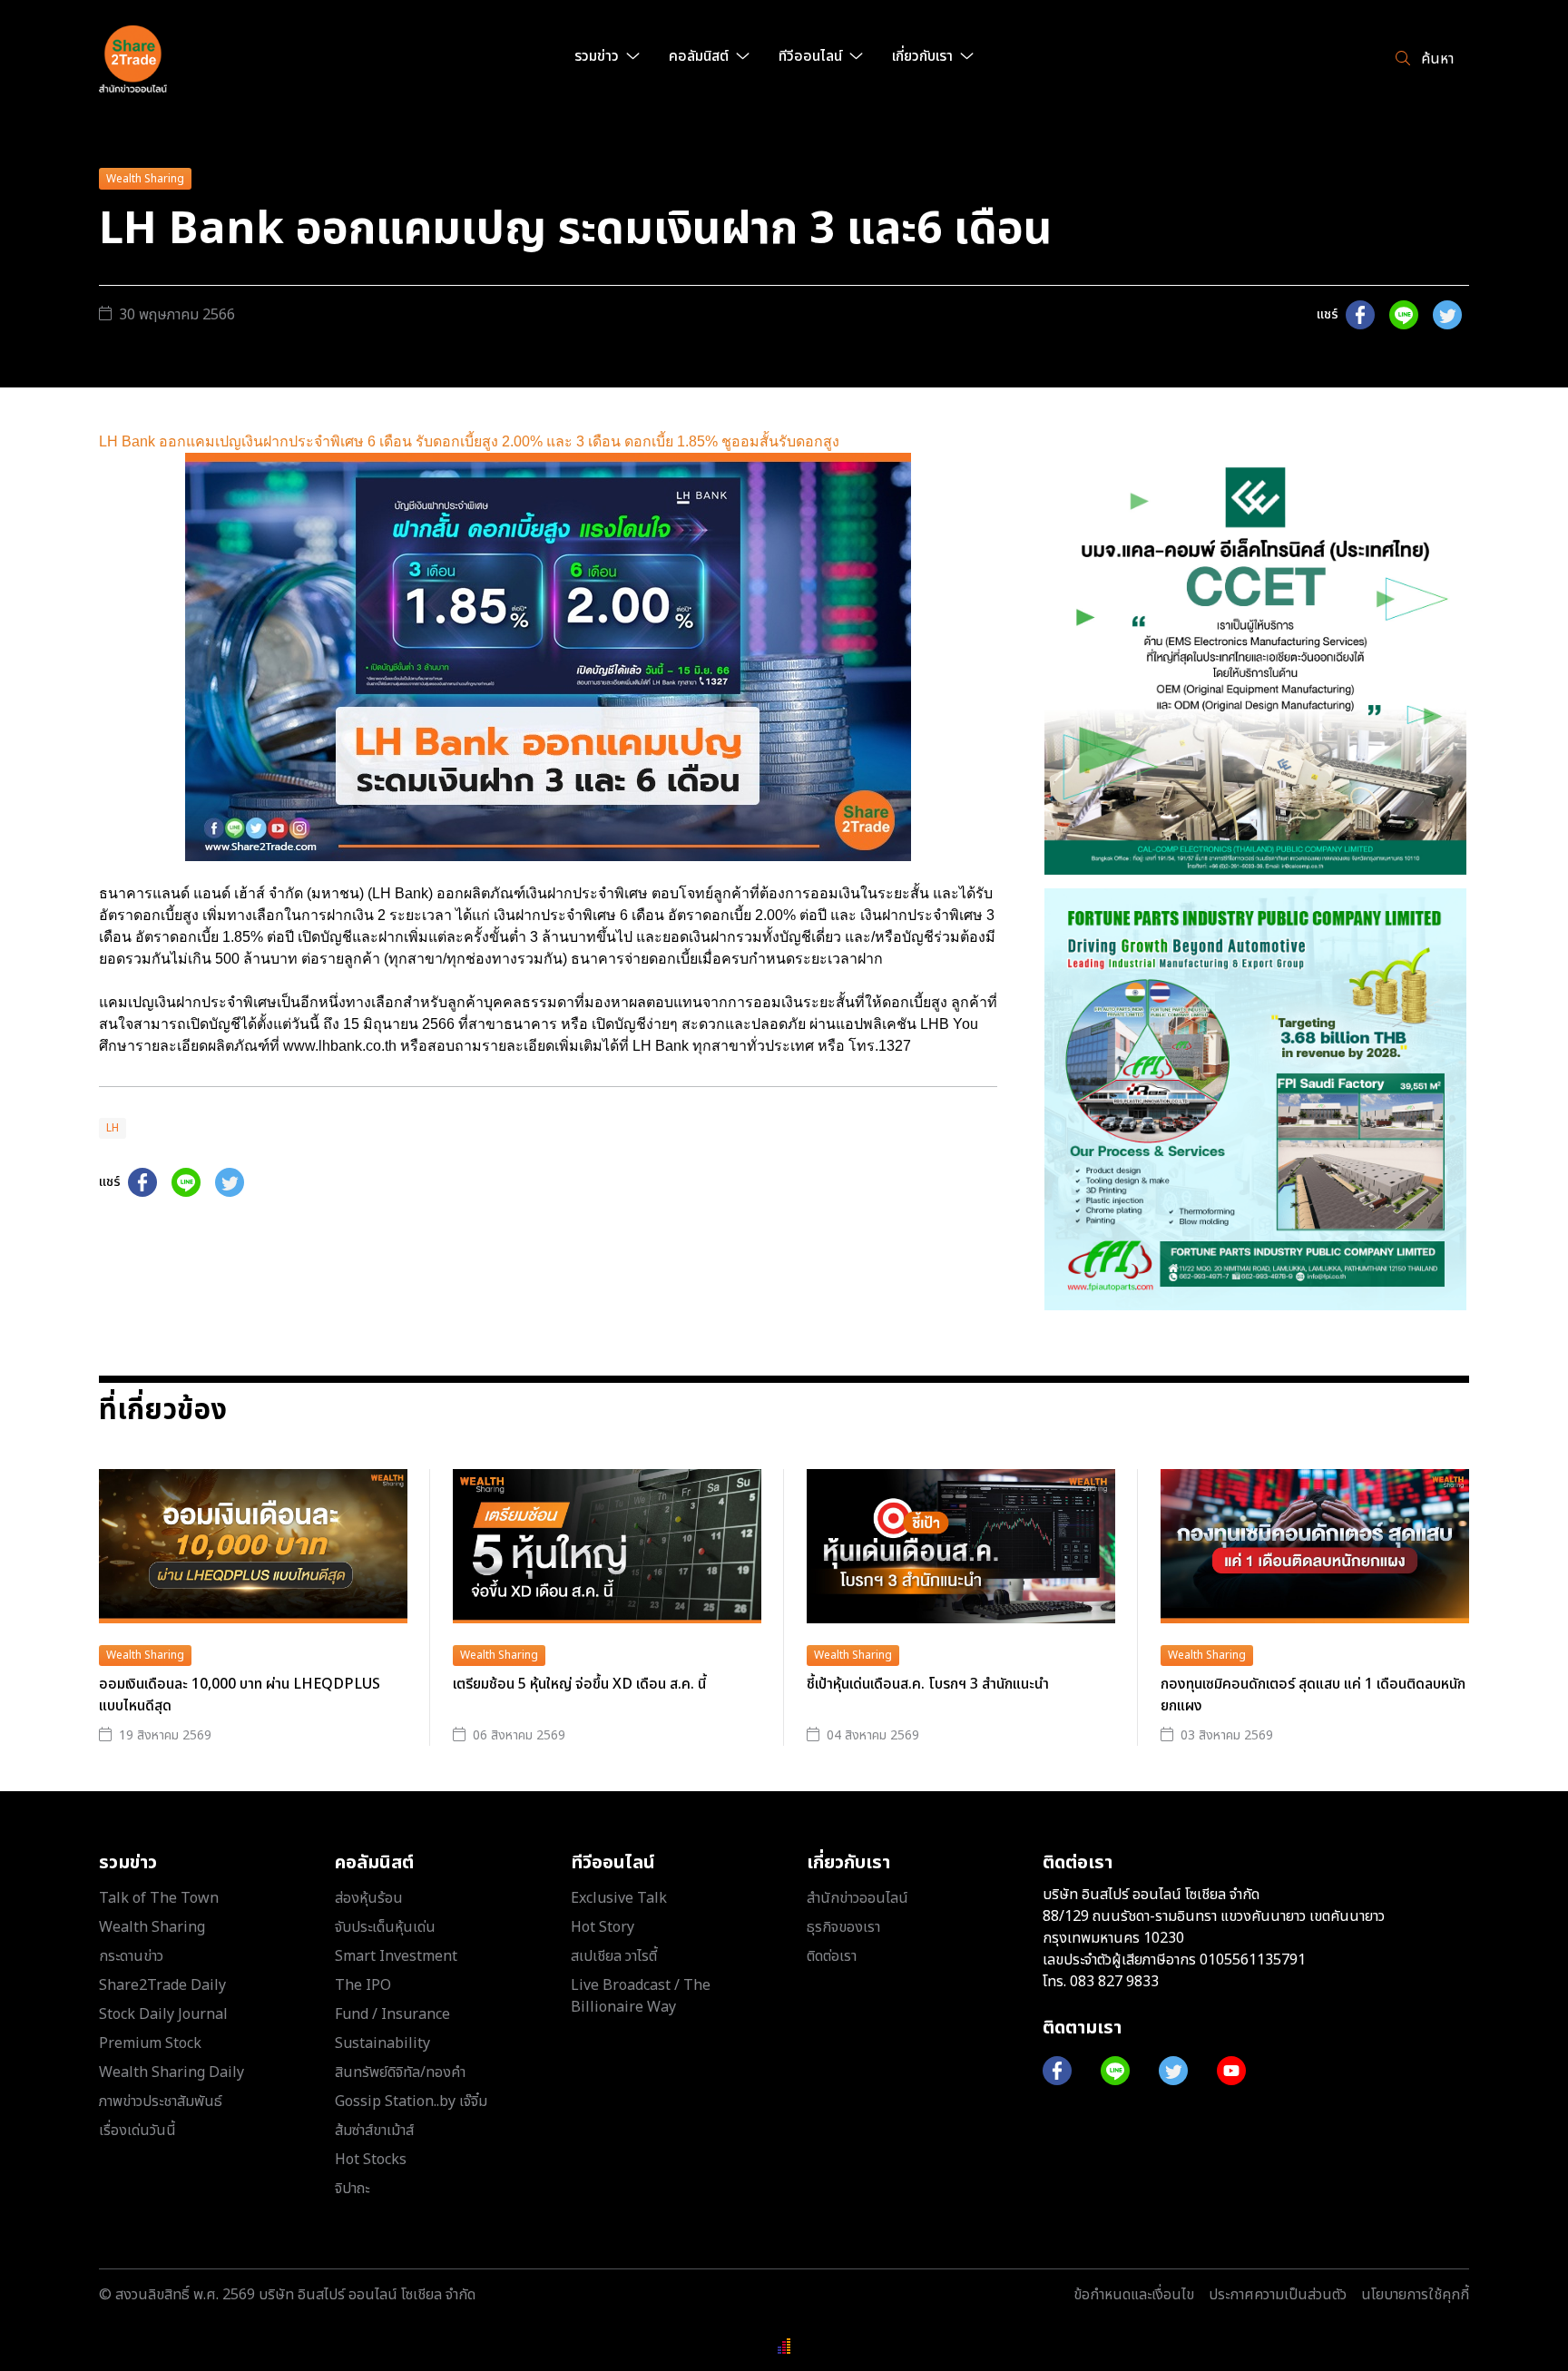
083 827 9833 (1114, 1982)
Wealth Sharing (145, 179)
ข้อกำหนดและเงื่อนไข (1134, 2295)
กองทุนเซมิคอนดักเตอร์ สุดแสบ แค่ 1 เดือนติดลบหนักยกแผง (1313, 1695)
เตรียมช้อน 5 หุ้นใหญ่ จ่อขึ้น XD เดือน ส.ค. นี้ (579, 1684)
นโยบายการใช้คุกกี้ (1415, 2295)
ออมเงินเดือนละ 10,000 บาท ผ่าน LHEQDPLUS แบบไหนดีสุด (240, 1695)
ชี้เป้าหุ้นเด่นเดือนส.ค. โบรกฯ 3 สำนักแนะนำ (928, 1684)
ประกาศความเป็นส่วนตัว (1278, 2295)
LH (113, 1128)
